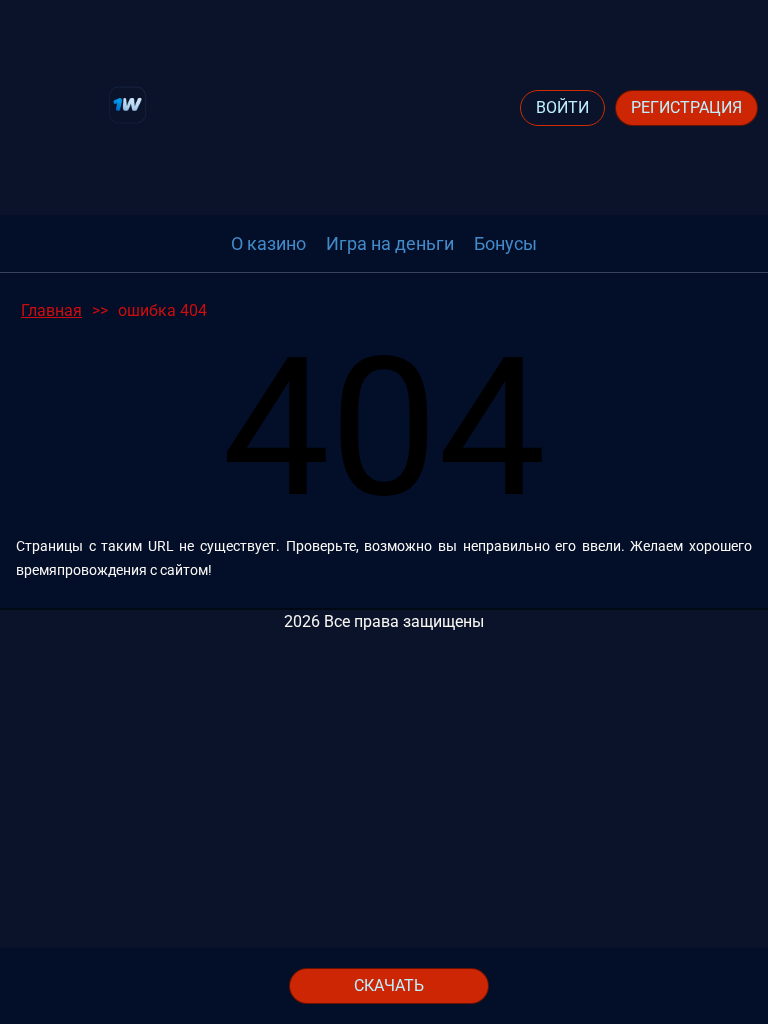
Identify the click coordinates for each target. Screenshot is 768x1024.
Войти (562, 107)
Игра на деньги (390, 243)
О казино (268, 243)
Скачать (389, 985)
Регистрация (686, 107)
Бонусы (505, 243)
